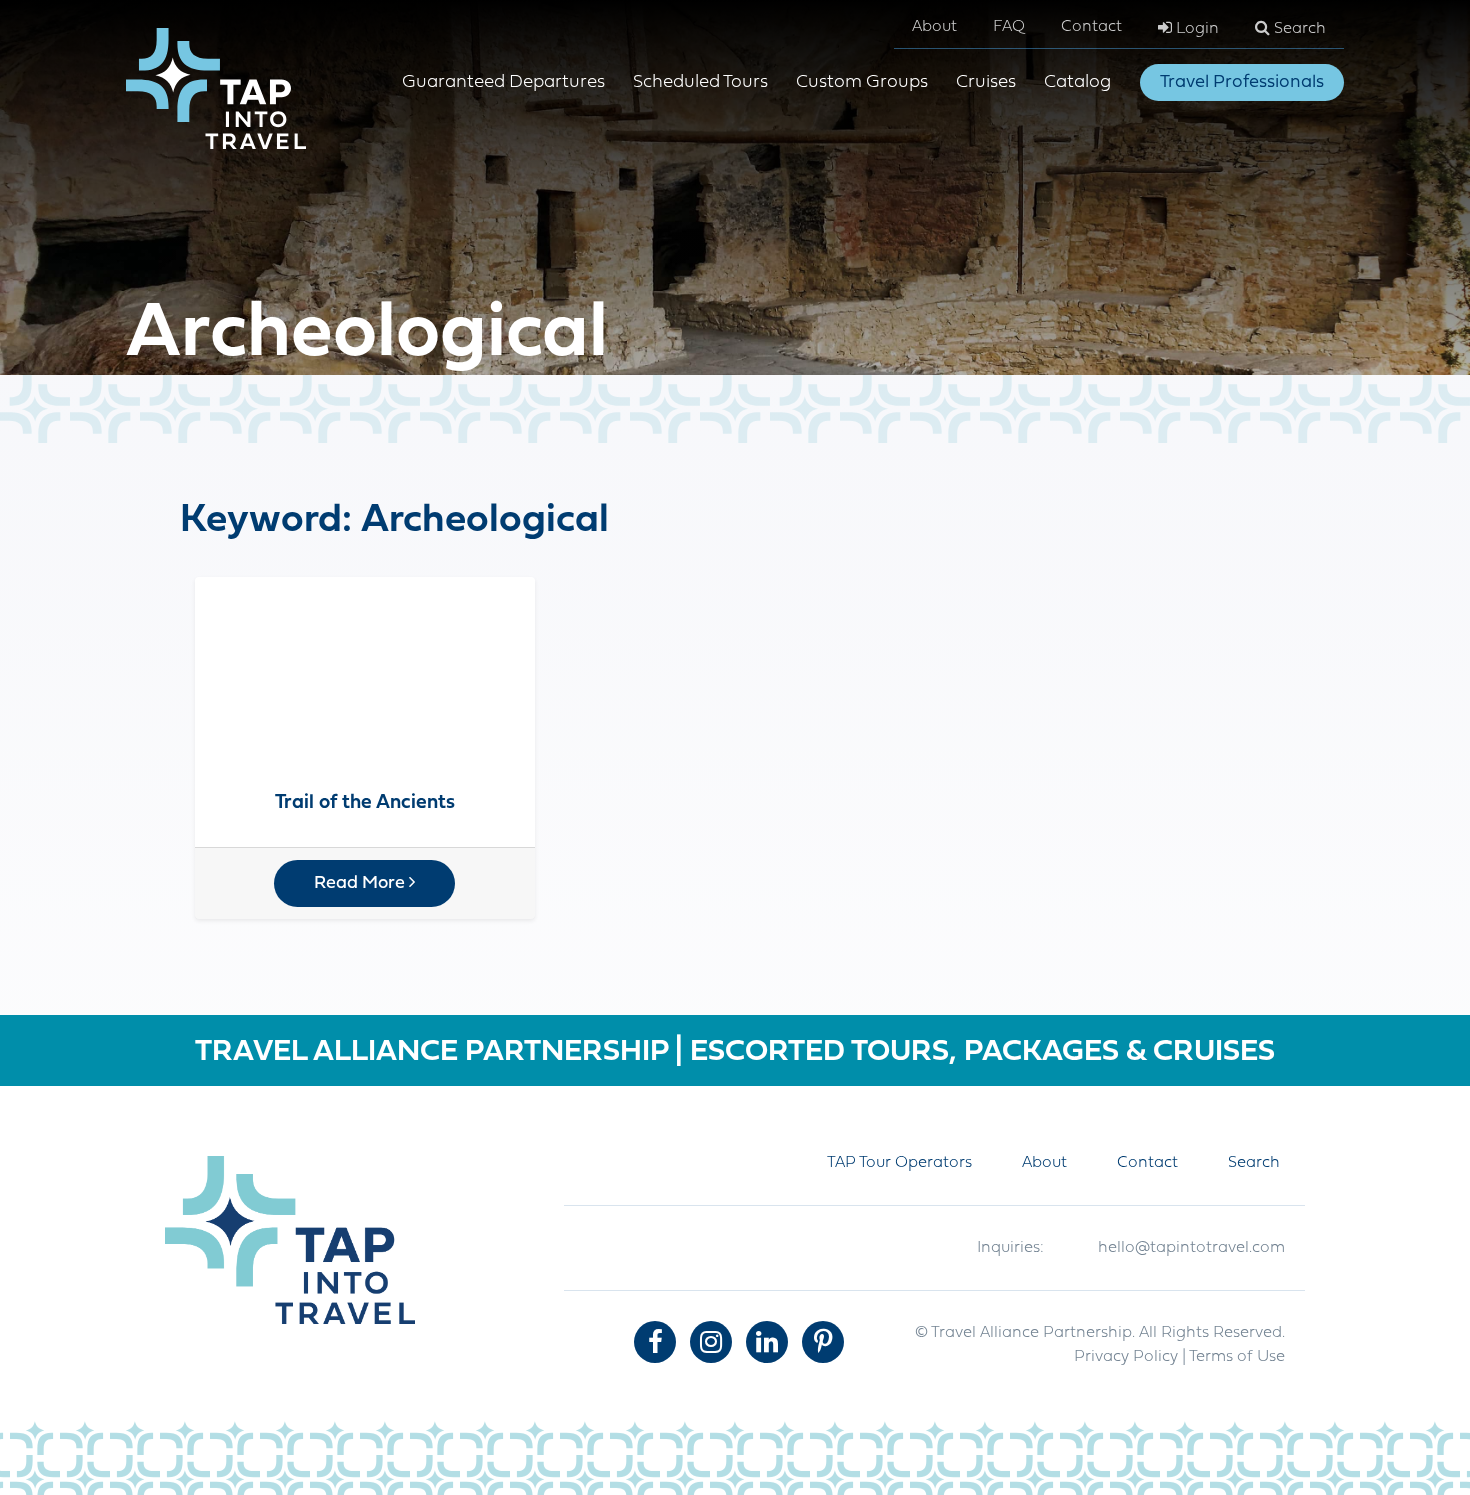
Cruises (986, 82)
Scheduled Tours (700, 82)
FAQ (1009, 27)
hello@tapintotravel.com (1191, 1248)
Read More (361, 883)
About (934, 27)
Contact (1091, 27)
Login (1195, 29)
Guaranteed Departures (503, 82)
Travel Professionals (1242, 82)
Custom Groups (862, 82)
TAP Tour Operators (899, 1163)
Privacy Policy (1126, 1357)
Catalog (1077, 82)
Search (1298, 29)
